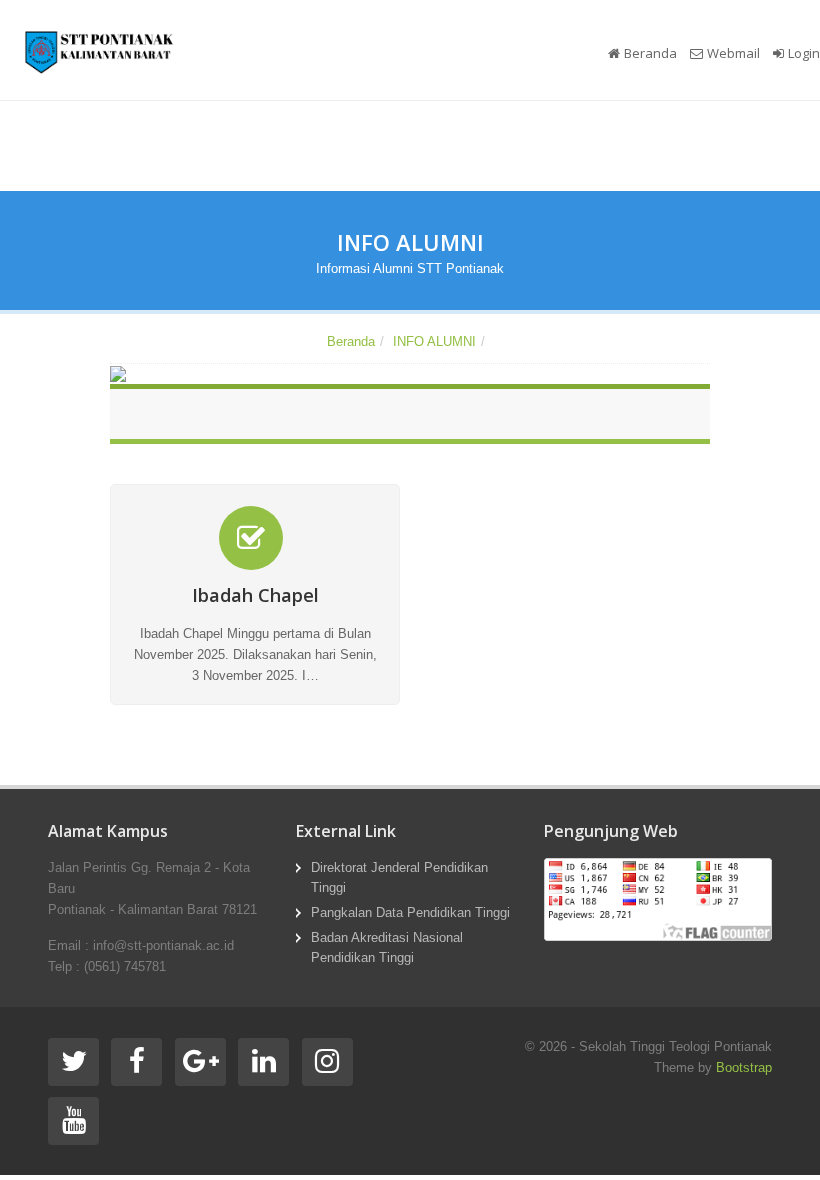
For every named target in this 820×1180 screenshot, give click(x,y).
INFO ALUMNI (434, 341)
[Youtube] (77, 1125)
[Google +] (204, 1066)
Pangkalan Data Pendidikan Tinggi (410, 912)
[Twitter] (77, 1066)
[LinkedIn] (267, 1066)
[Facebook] (140, 1066)
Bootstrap (744, 1067)
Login (804, 53)
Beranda (650, 53)
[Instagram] (331, 1066)
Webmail (733, 53)
